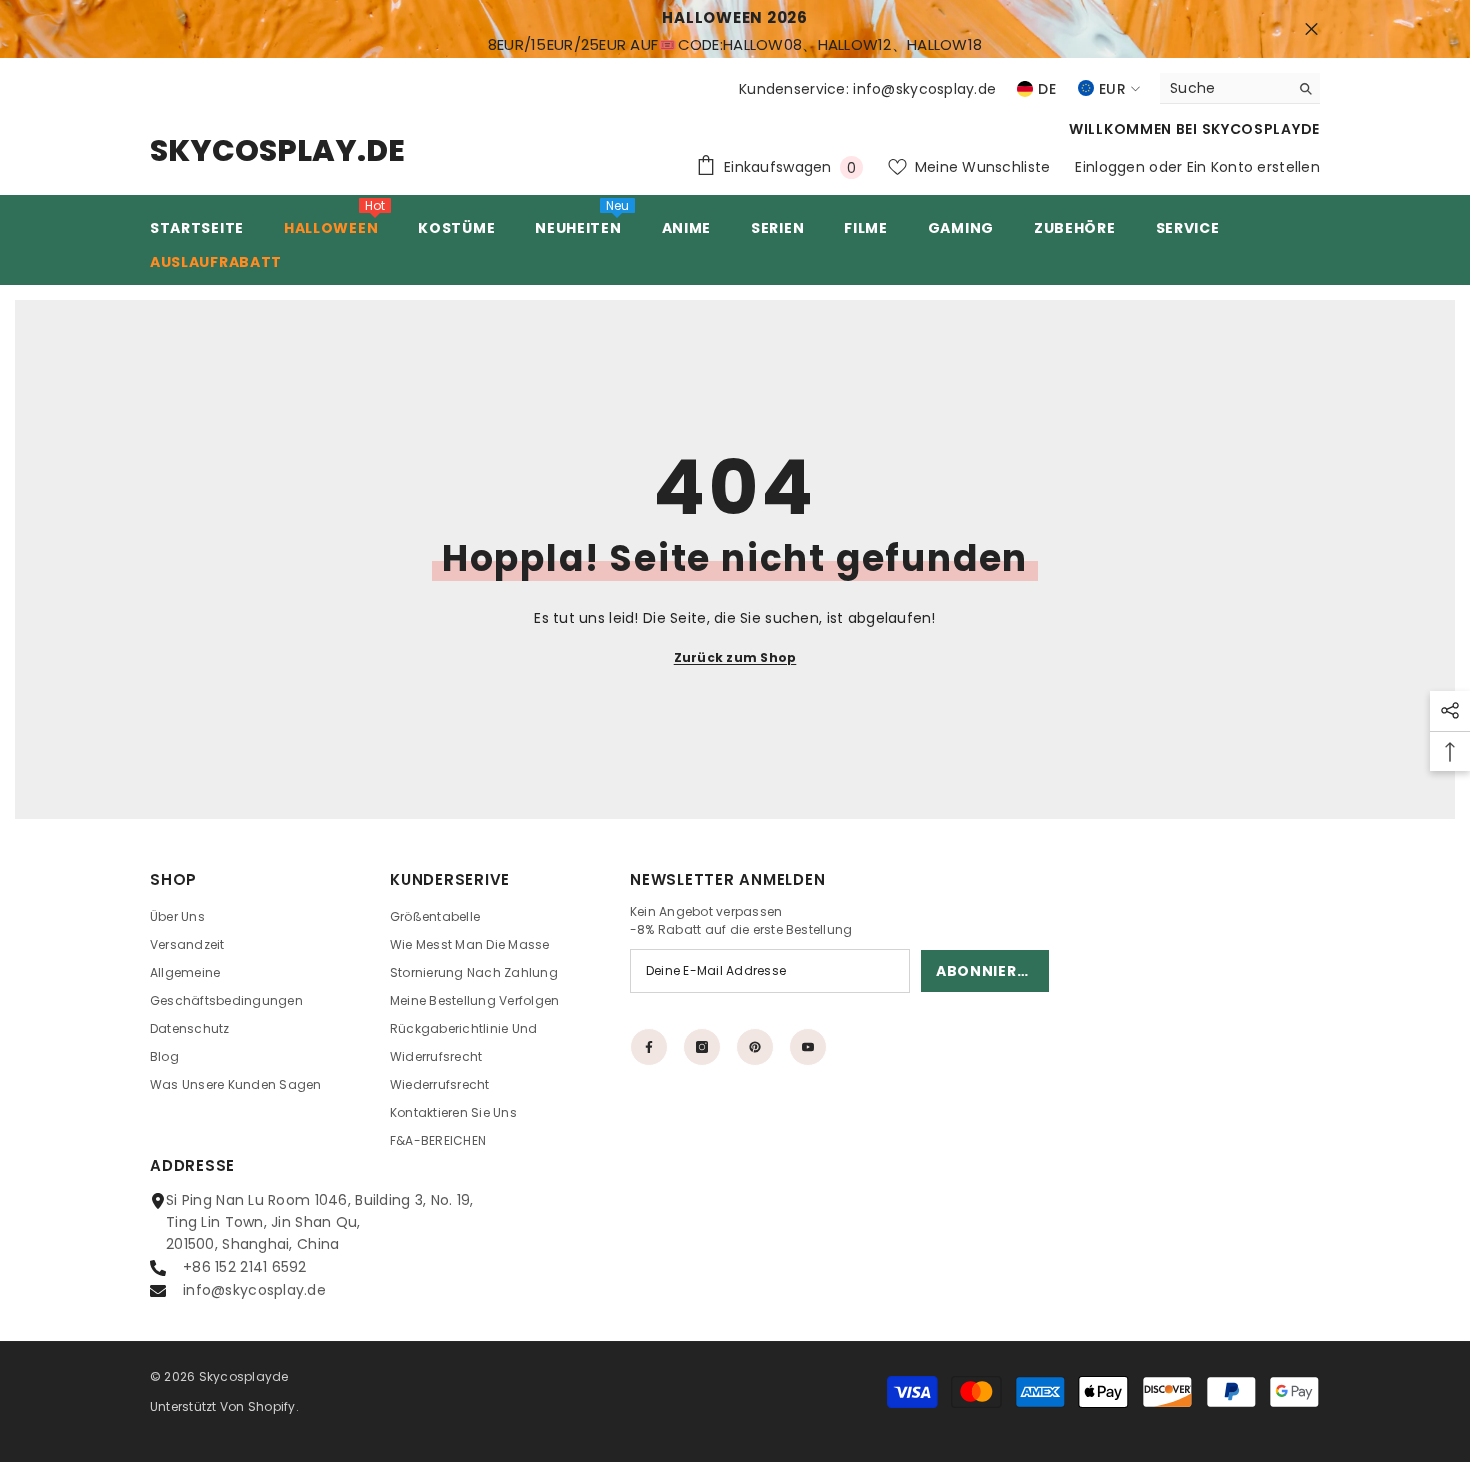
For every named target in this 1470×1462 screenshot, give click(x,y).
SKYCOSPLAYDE (1261, 129)
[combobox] (1224, 88)
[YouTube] (808, 1047)
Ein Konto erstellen (1253, 167)
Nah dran (1311, 29)
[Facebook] (649, 1047)
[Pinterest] (755, 1047)
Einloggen (1110, 167)
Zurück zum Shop (735, 657)
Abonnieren (986, 971)
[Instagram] (702, 1047)
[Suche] (1240, 88)
